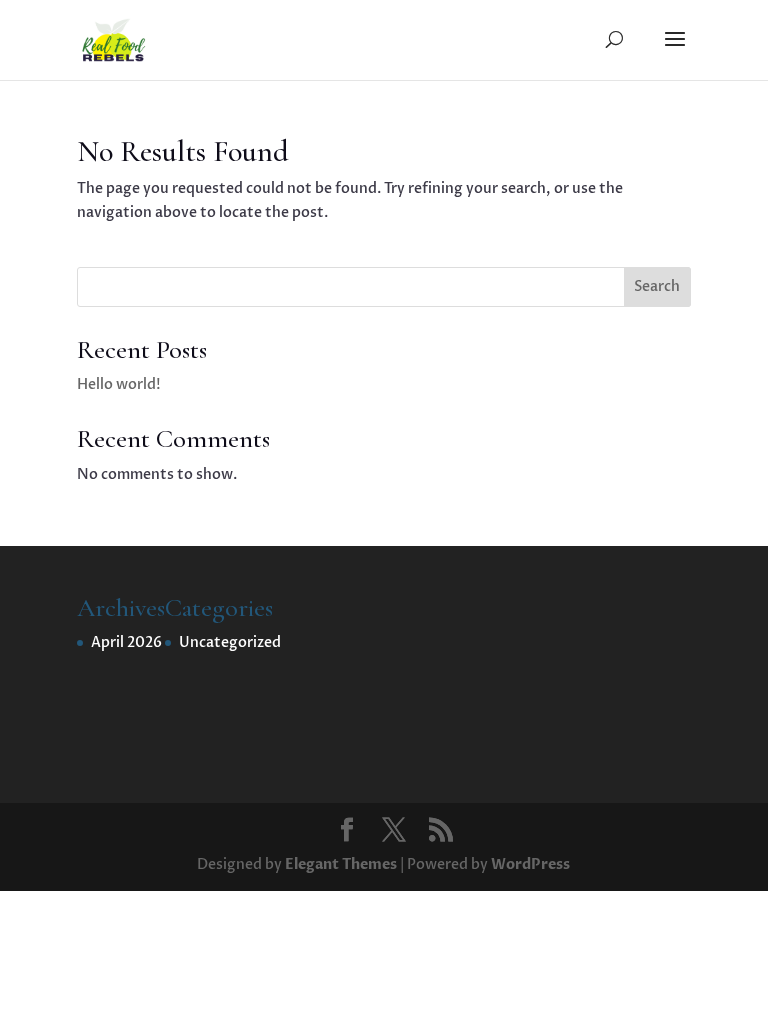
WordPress (530, 864)
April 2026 (126, 642)
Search (657, 286)
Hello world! (119, 384)
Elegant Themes (341, 864)
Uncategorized (230, 642)
